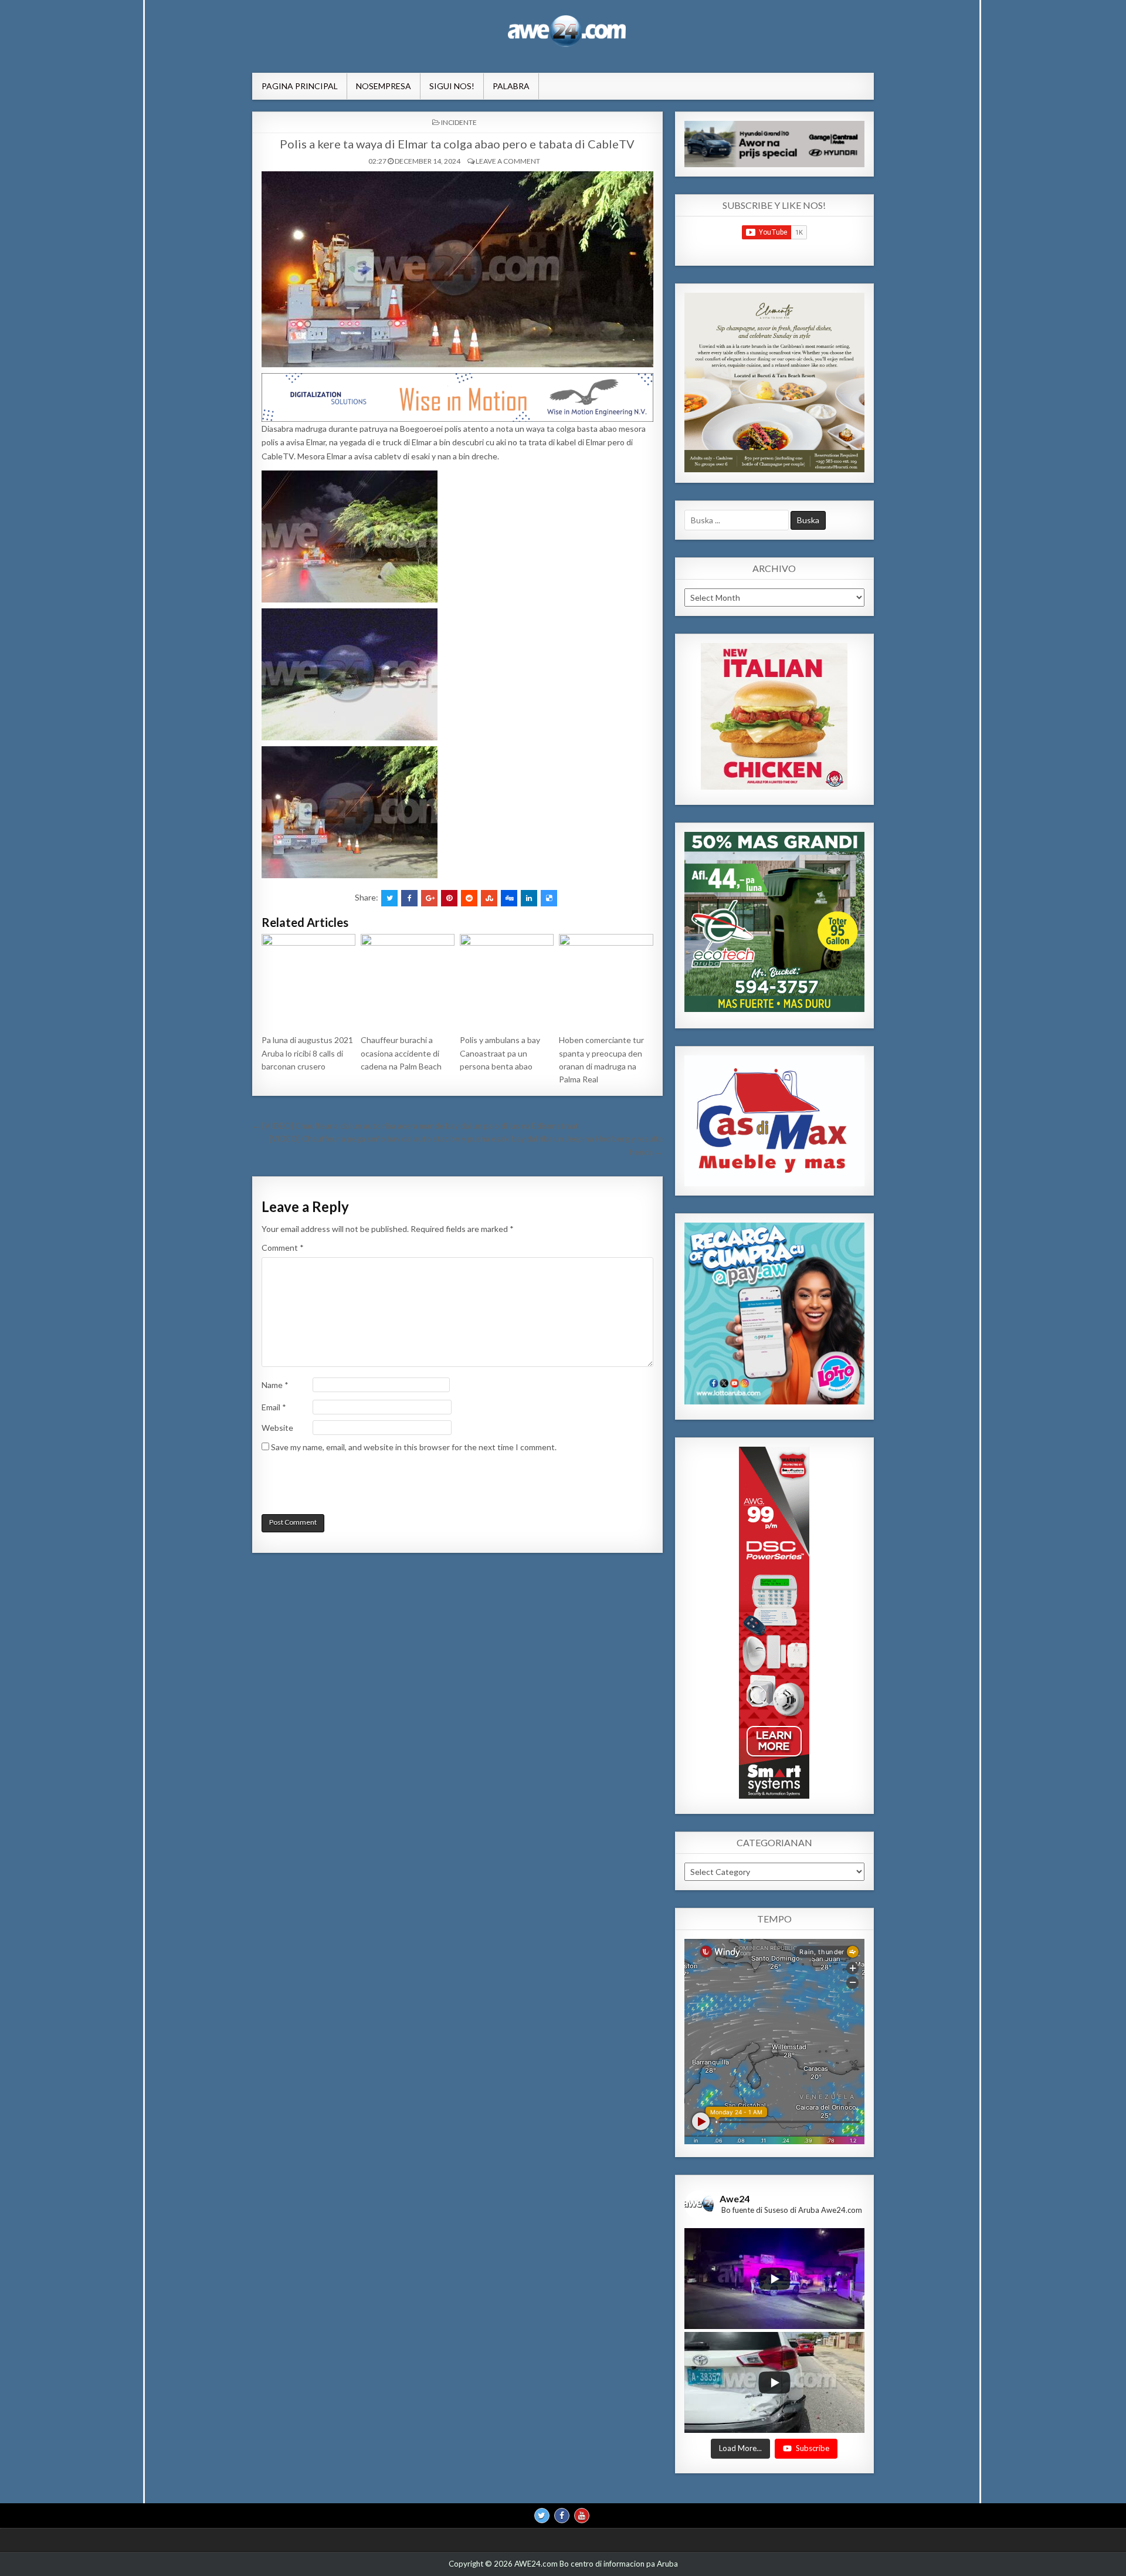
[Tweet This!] (389, 898)
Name (275, 1385)
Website (277, 1428)
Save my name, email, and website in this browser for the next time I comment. (414, 1447)
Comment (283, 1248)
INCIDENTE (459, 122)
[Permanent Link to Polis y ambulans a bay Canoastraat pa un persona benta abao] (507, 981)
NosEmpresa (384, 86)
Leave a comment (508, 161)
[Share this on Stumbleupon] (489, 898)
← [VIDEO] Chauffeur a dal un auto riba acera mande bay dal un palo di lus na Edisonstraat (416, 1125)
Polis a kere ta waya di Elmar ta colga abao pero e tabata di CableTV (457, 144)
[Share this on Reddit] (469, 898)
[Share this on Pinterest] (449, 898)
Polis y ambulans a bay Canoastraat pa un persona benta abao (500, 1053)
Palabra (511, 86)
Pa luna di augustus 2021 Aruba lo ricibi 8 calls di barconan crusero (307, 1053)
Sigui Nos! (452, 86)
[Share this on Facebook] (409, 898)
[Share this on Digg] (509, 898)
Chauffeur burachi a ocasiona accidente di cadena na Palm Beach (401, 1053)
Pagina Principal (300, 86)
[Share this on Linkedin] (529, 898)
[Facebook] (562, 2516)
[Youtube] (582, 2516)
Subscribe (813, 2449)
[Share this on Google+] (429, 898)
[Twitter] (542, 2516)
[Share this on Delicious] (549, 898)
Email (274, 1407)
